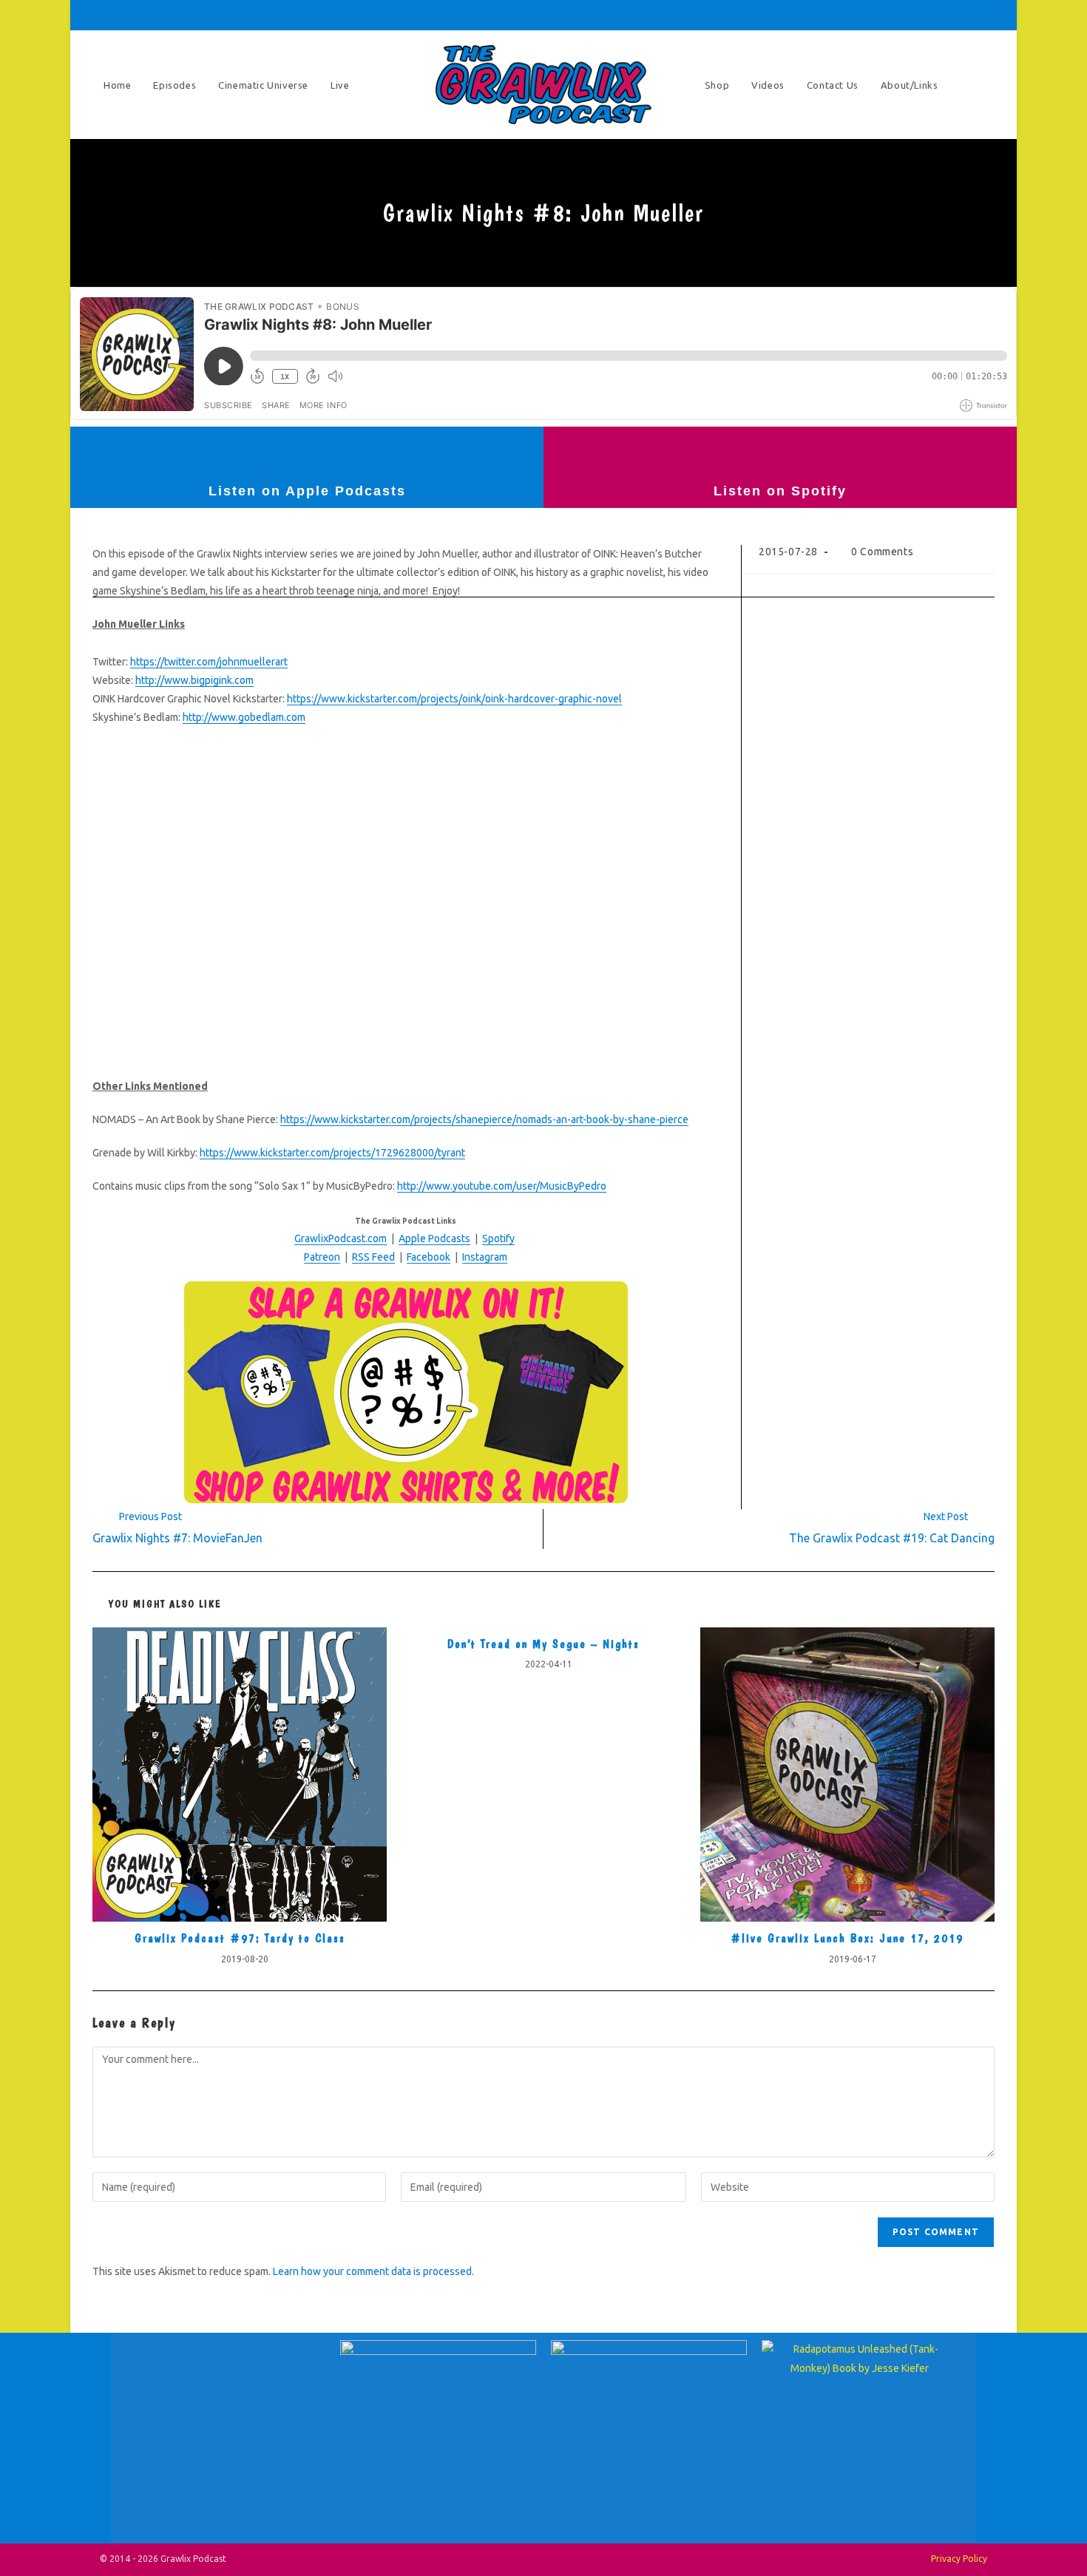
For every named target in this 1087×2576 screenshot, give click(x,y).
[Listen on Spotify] (780, 453)
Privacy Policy (959, 2559)
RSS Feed (373, 1257)
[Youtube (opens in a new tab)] (947, 15)
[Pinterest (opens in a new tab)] (885, 15)
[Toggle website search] (980, 85)
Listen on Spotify (780, 491)
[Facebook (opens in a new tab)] (864, 15)
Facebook (429, 1257)
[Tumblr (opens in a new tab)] (927, 15)
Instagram (485, 1257)
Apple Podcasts (434, 1238)
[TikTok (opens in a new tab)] (968, 15)
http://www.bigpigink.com (194, 680)
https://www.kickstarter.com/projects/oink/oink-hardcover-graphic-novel (454, 699)
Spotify (498, 1238)
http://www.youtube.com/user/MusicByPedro (502, 1186)
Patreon (322, 1257)
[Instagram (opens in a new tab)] (906, 15)
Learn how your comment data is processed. (373, 2271)
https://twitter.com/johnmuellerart (209, 662)
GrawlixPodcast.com (341, 1238)
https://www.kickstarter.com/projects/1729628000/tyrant (332, 1153)
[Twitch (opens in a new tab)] (986, 15)
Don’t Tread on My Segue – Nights (543, 1644)
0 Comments (882, 552)
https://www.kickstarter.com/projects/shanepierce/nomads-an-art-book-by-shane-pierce (484, 1119)
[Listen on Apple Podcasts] (307, 453)
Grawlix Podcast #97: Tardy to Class (240, 1938)
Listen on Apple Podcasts (307, 491)
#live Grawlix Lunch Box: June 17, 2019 (847, 1938)
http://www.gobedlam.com (244, 717)
